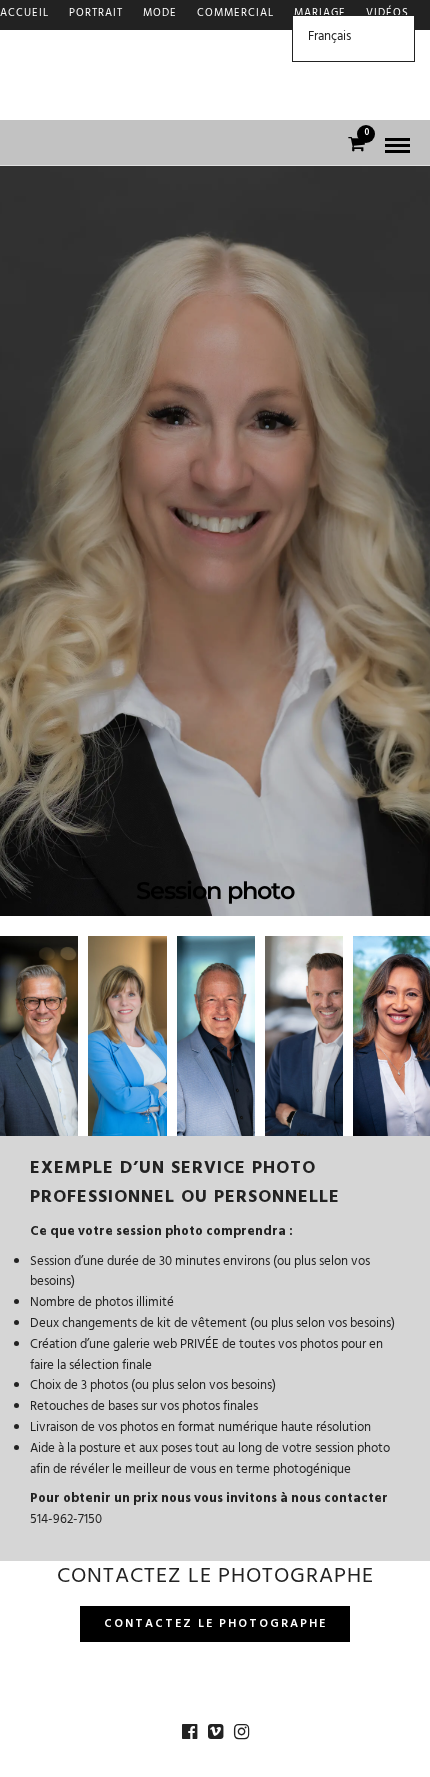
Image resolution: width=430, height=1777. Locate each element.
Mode (160, 14)
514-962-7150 (66, 1521)
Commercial (235, 14)
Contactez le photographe (215, 1625)
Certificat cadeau (169, 44)
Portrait (96, 14)
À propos (29, 104)
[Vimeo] (215, 1732)
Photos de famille (301, 74)
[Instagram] (241, 1732)
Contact (104, 104)
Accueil (24, 14)
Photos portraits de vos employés (111, 74)
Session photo (46, 44)
